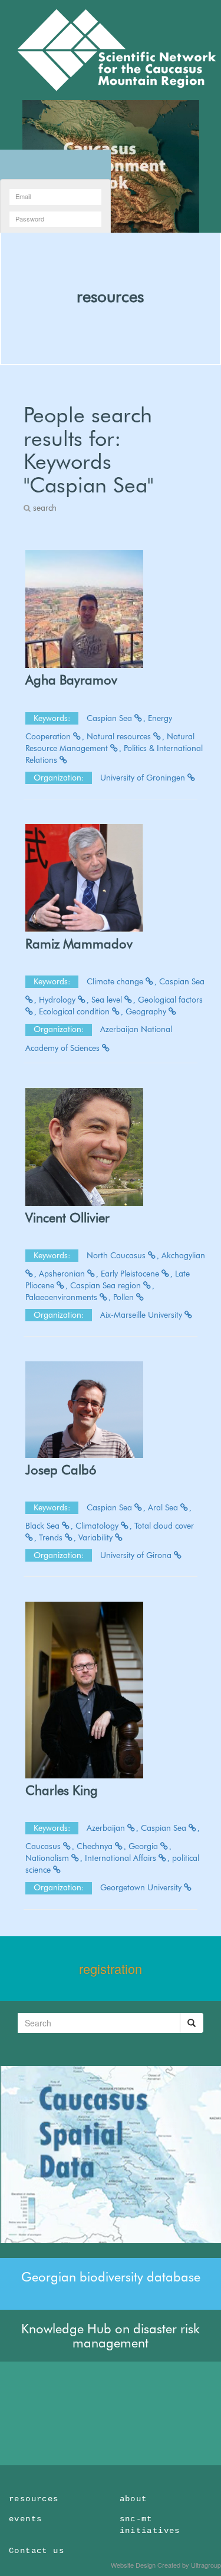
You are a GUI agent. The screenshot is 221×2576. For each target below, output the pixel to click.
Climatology (98, 1526)
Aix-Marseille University (142, 1315)
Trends (52, 1537)
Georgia (144, 1846)
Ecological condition (75, 1011)
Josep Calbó (61, 1470)
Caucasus (44, 1846)
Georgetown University (142, 1887)
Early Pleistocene (131, 1274)
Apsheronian (63, 1274)
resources (110, 296)
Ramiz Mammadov (79, 944)
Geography (147, 1011)
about (133, 2499)
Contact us (37, 2551)
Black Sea (44, 1526)
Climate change (116, 981)
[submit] (192, 2023)
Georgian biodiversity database (111, 2277)
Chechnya (96, 1846)
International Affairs (122, 1858)
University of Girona (137, 1555)
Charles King (62, 1790)
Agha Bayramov (71, 680)
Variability (97, 1537)
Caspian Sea (111, 718)
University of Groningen (144, 778)
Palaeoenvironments (62, 1297)
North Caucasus (117, 1255)
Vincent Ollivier (67, 1218)
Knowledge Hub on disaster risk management (111, 2336)
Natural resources (120, 736)
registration (111, 1968)
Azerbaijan (107, 1828)
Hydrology (58, 1000)
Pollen (125, 1297)
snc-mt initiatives (150, 2525)
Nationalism (48, 1858)
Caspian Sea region (107, 1285)
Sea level (108, 1000)
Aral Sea (164, 1507)
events (25, 2519)
